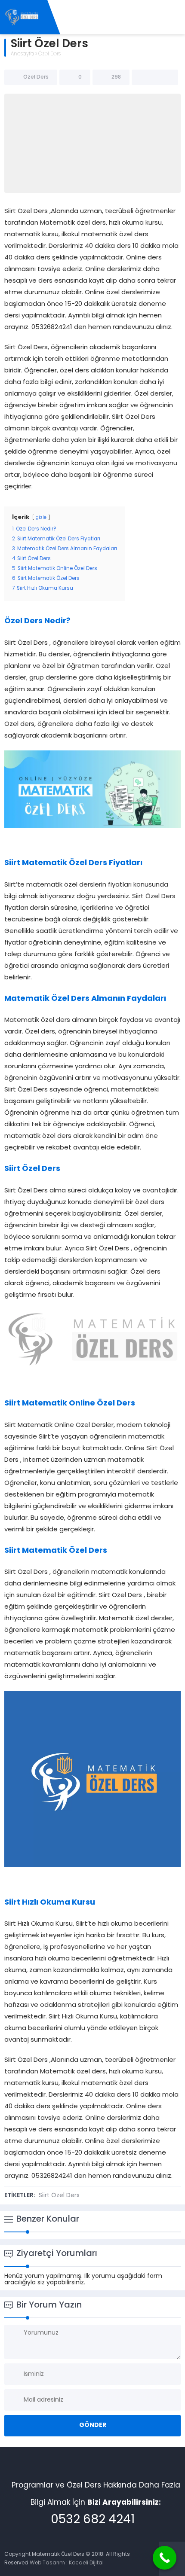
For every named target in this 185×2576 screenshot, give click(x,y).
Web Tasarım (47, 2563)
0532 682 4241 (93, 2520)
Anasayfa (22, 54)
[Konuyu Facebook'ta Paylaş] (144, 77)
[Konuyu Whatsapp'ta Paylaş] (166, 77)
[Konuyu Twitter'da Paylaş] (155, 77)
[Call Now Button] (165, 2558)
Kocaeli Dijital (86, 2563)
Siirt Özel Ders (59, 2196)
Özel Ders (49, 54)
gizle (41, 518)
